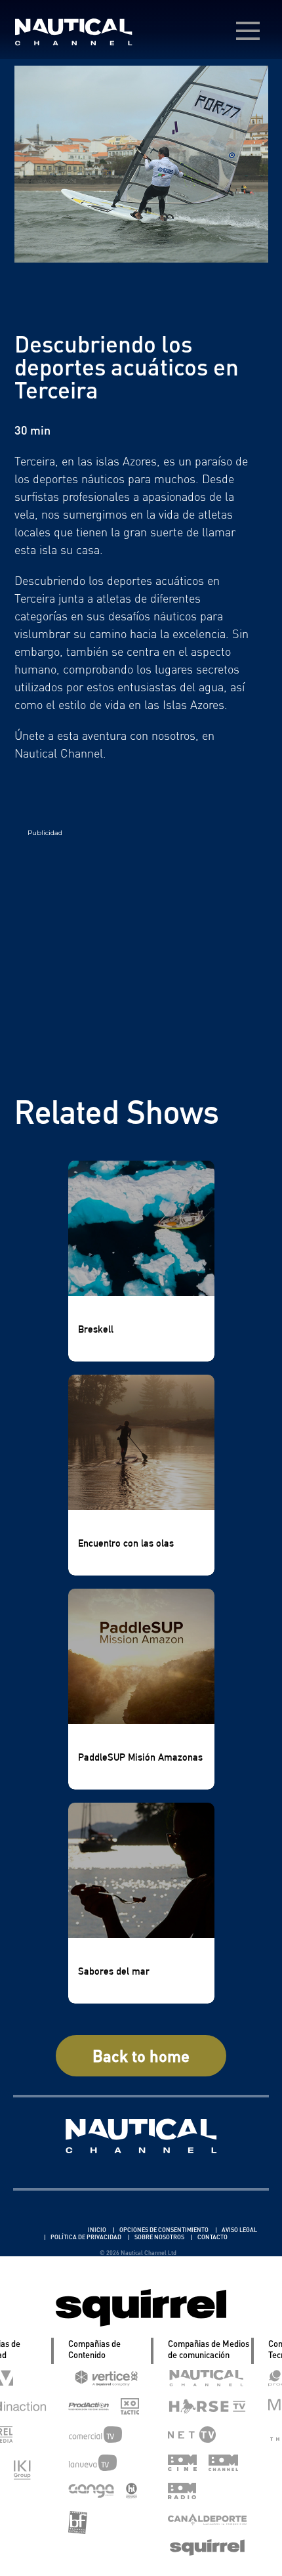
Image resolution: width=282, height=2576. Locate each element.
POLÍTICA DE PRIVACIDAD (87, 2237)
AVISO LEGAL (239, 2230)
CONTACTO (212, 2237)
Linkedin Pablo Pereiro (48, 2230)
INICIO (98, 2230)
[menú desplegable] (248, 31)
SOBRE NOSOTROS (160, 2237)
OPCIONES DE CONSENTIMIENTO (165, 2230)
